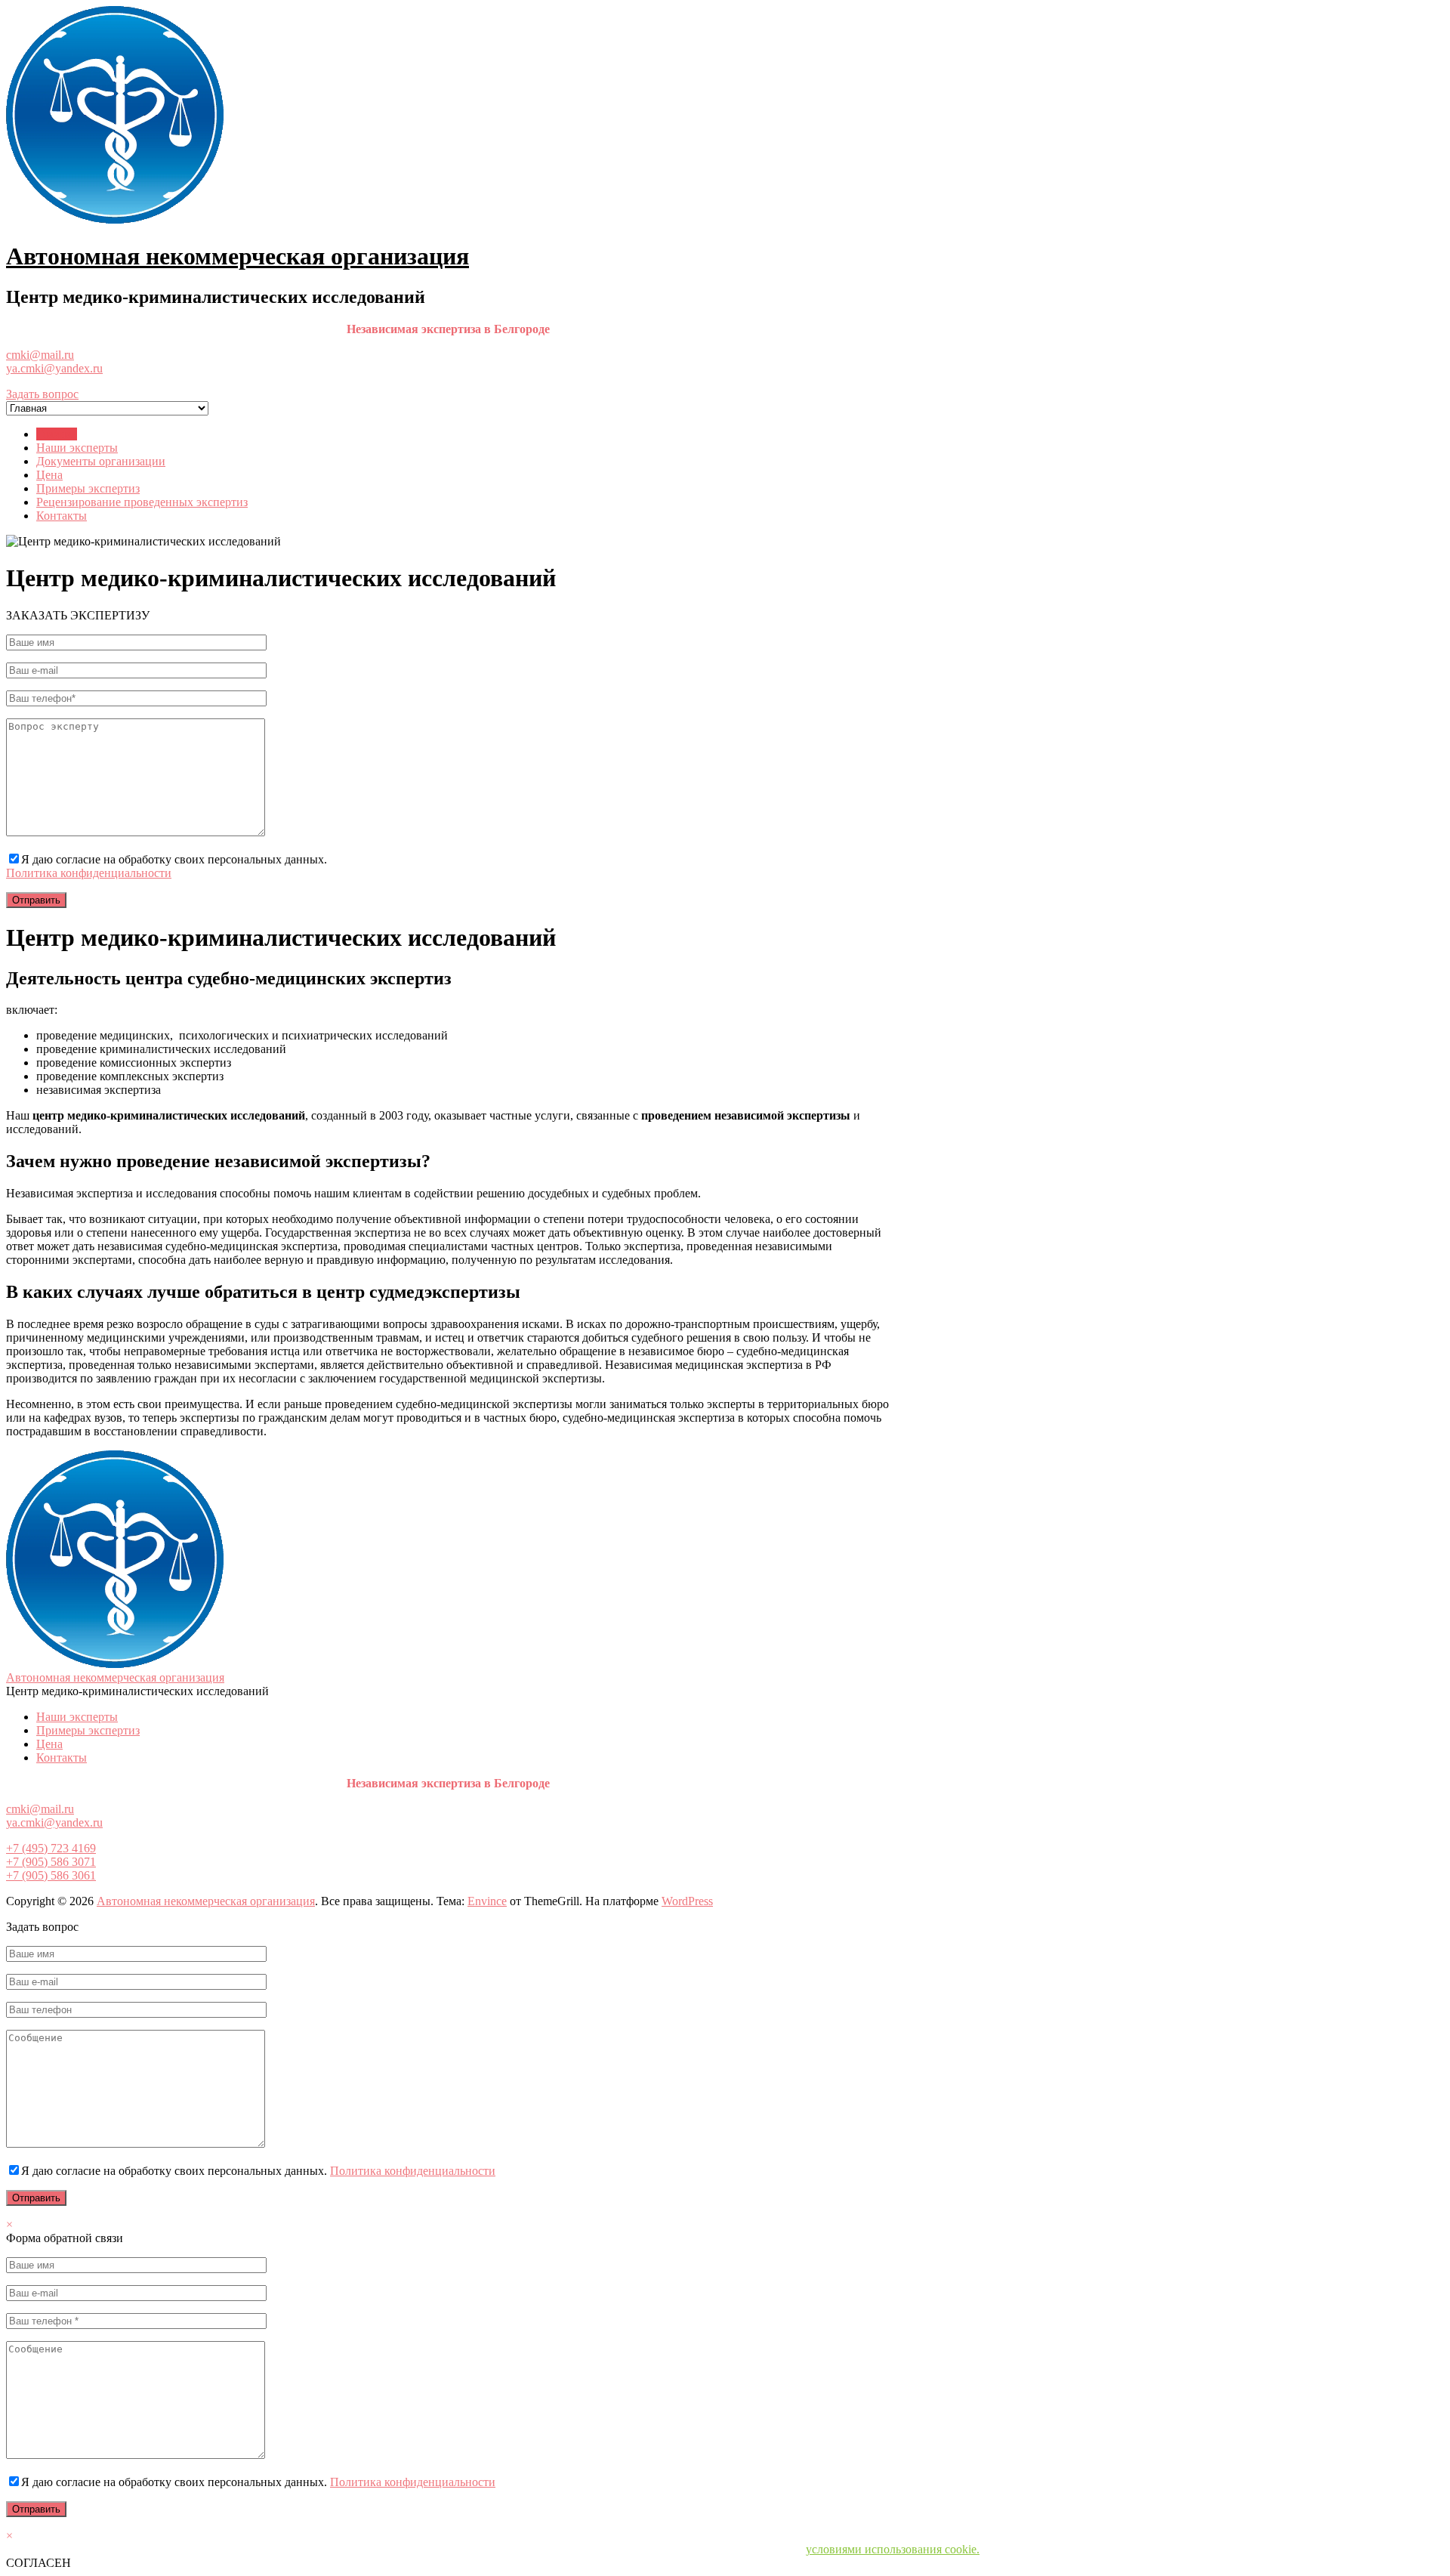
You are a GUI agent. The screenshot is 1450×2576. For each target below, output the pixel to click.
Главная (57, 434)
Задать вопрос (42, 394)
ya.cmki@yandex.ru (54, 368)
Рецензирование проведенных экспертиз (142, 502)
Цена (49, 475)
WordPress (687, 1901)
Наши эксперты (77, 448)
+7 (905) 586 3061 (51, 1875)
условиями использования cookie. (893, 2549)
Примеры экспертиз (88, 488)
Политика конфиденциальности (89, 873)
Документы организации (101, 461)
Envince (487, 1901)
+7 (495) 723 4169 (51, 1848)
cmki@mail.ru (40, 355)
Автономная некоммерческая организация (238, 256)
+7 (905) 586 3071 (51, 1862)
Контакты (62, 516)
